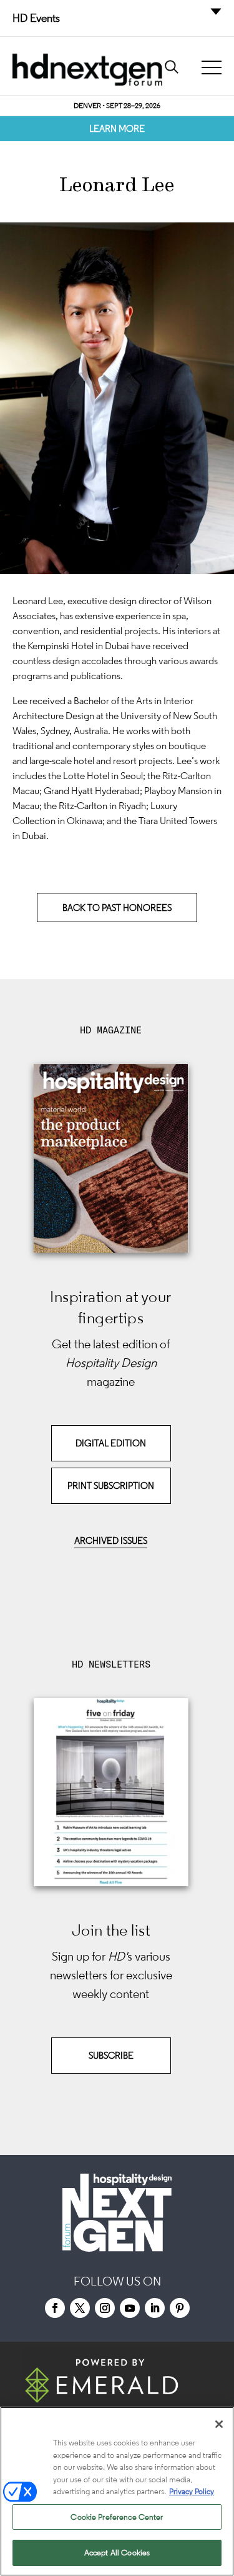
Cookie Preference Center (117, 2517)
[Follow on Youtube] (130, 2308)
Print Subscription (111, 1485)
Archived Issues (111, 1540)
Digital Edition (111, 1443)
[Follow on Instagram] (105, 2308)
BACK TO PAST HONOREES (117, 908)
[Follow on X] (80, 2308)
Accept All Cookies (117, 2553)
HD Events (36, 18)
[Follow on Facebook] (55, 2308)
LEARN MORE (117, 128)
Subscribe (111, 2055)
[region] (117, 2491)
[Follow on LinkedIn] (155, 2308)
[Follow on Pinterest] (180, 2308)
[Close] (219, 2424)
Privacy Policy (192, 2491)
